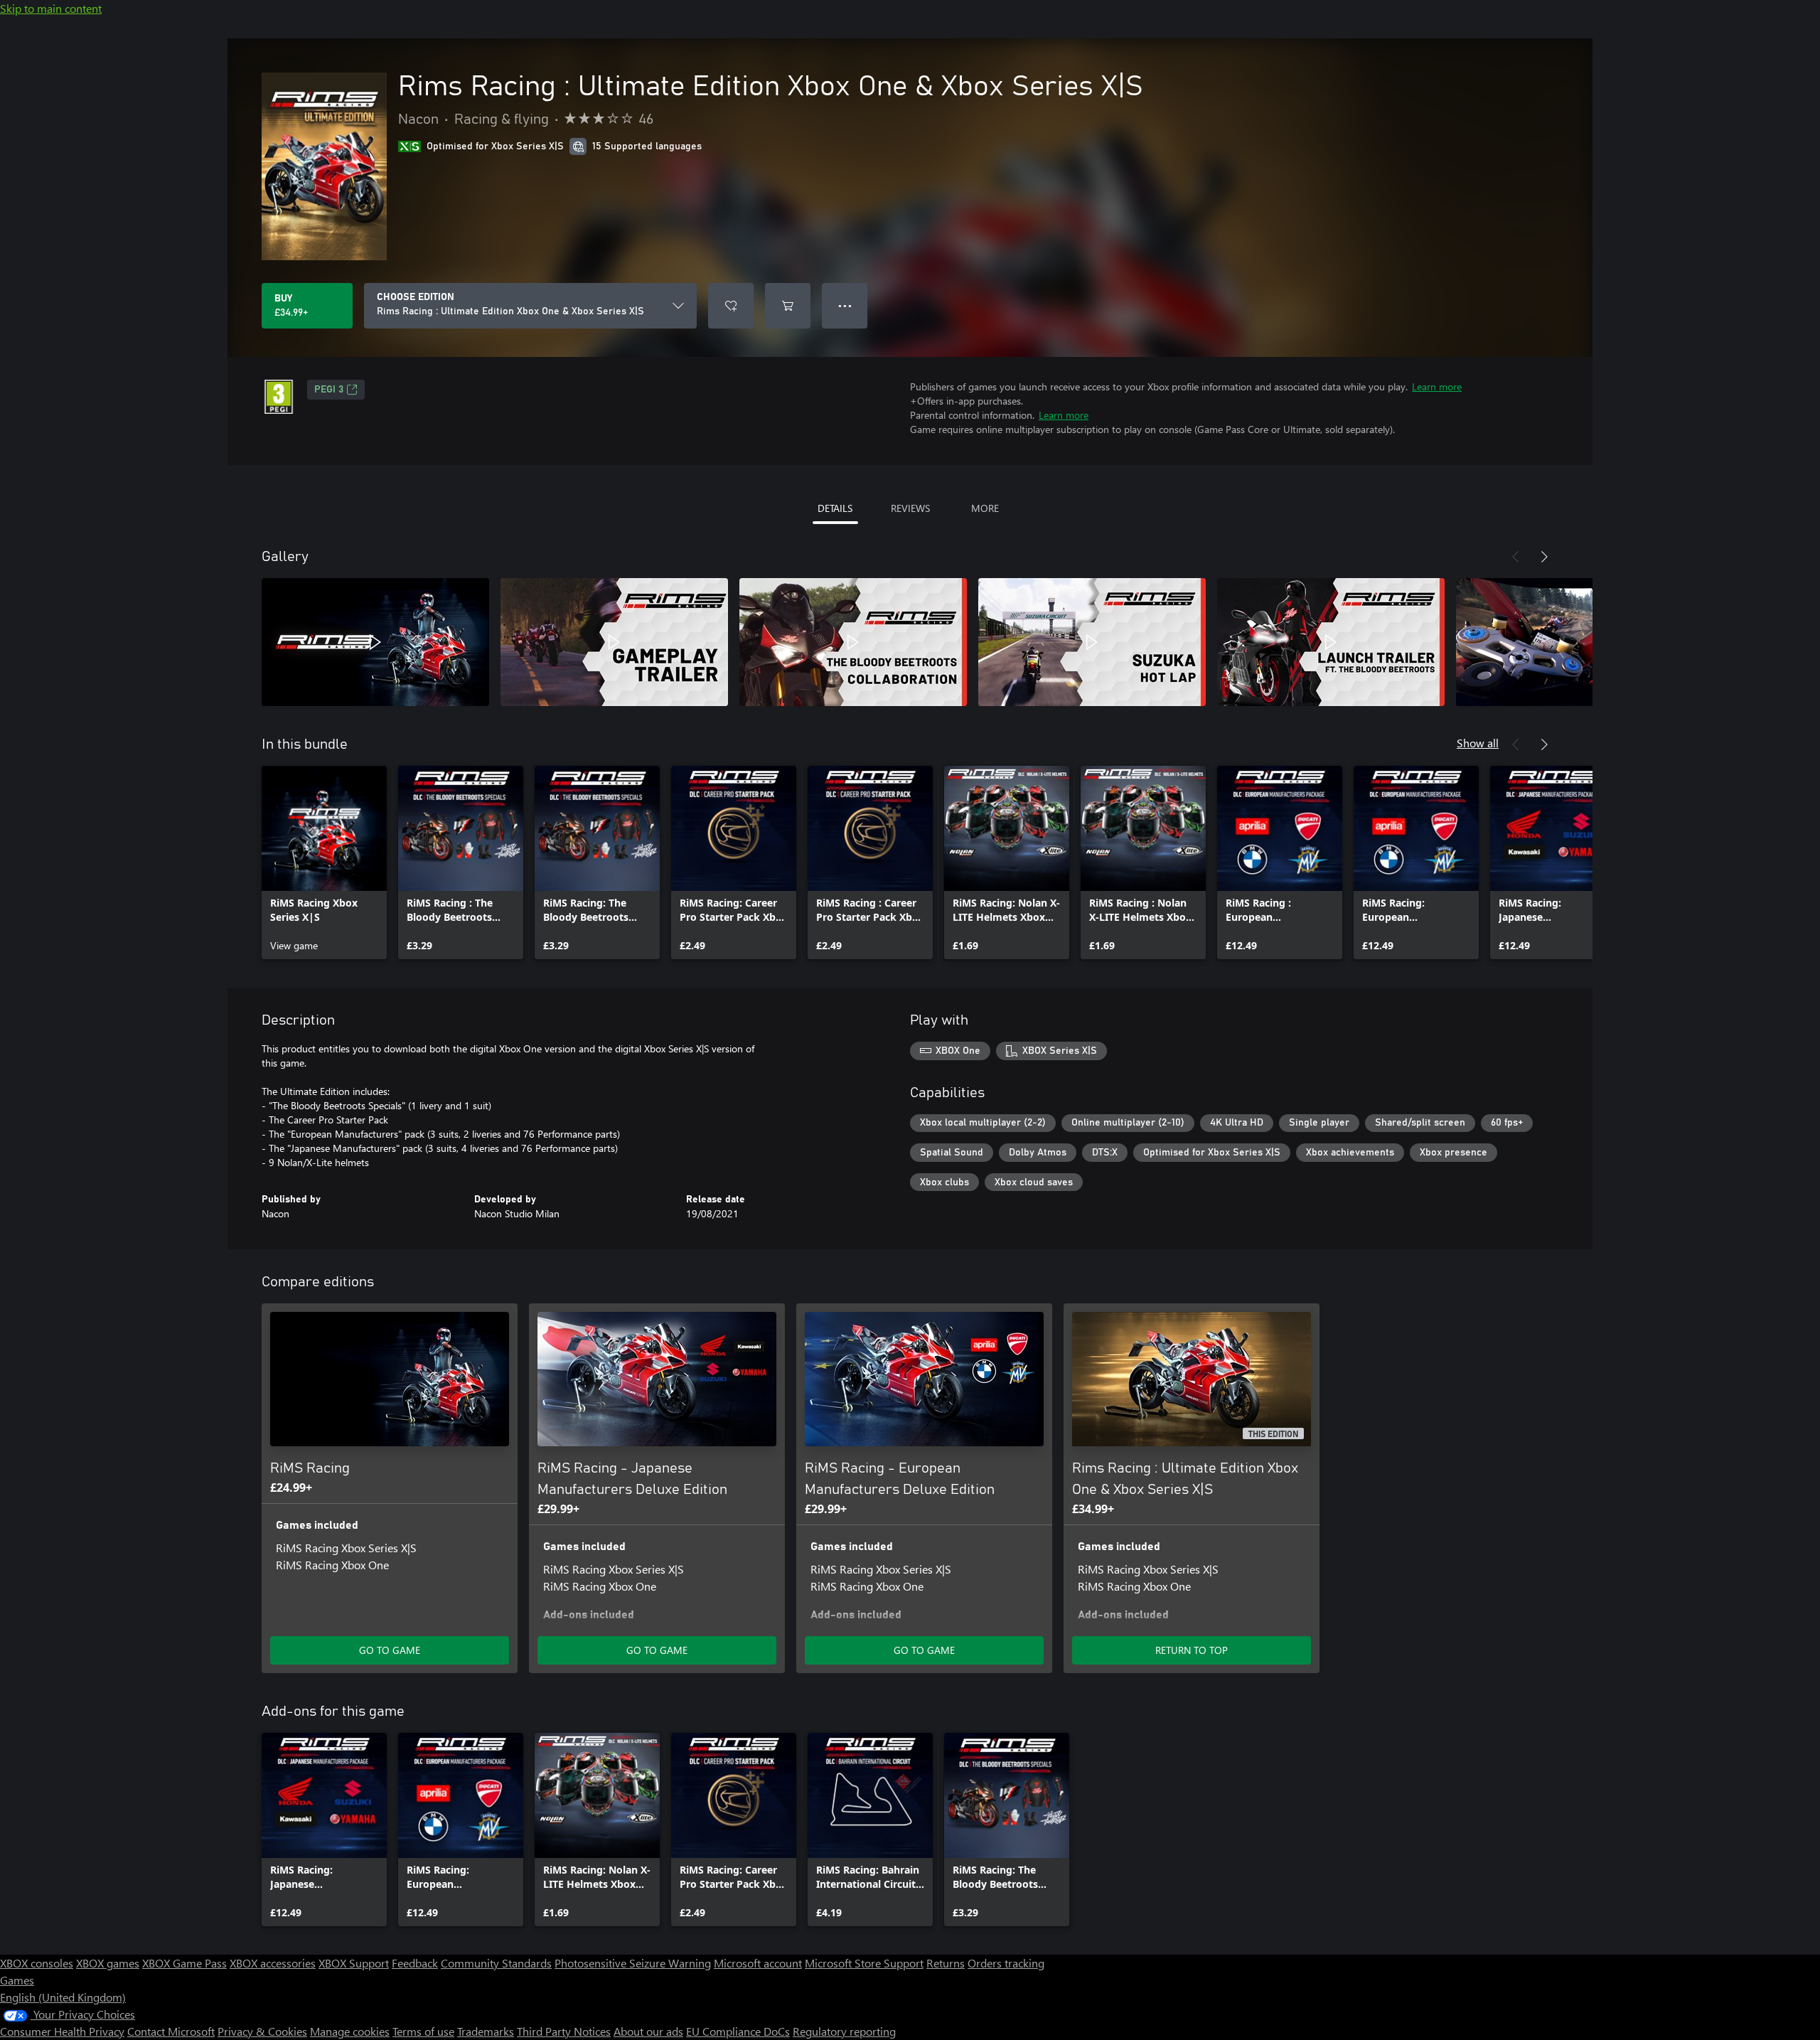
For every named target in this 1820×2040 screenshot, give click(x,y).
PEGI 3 (329, 390)
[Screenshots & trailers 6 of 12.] (1570, 642)
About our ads (648, 2031)
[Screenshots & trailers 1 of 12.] (375, 642)
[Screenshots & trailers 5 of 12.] (1331, 642)
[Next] (1544, 557)
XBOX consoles (37, 1963)
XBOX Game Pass (184, 1963)
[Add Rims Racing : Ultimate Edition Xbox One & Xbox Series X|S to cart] (788, 306)
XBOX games (108, 1963)
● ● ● (845, 305)
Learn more (1437, 386)
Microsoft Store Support (864, 1963)
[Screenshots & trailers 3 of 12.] (853, 642)
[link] (324, 863)
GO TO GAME (390, 1650)
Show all (1478, 743)
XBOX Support (354, 1963)
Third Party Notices (564, 2031)
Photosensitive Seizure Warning (633, 1963)
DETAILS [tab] (835, 508)
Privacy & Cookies (262, 2031)
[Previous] (1516, 557)
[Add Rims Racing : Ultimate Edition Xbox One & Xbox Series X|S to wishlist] (731, 306)
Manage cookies (350, 2031)
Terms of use (423, 2031)
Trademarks (486, 2031)
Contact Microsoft (171, 2031)
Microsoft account (758, 1963)
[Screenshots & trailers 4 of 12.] (1092, 642)
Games (17, 1980)
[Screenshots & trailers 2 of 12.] (614, 642)
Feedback (415, 1963)
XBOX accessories (273, 1963)
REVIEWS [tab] (910, 508)
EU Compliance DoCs (738, 2031)
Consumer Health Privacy (62, 2031)
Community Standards (496, 1963)
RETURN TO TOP (1192, 1650)
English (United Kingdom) (63, 1997)
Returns (946, 1963)
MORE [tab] (985, 508)
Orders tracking (1006, 1963)
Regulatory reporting (844, 2031)
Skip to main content (51, 8)
